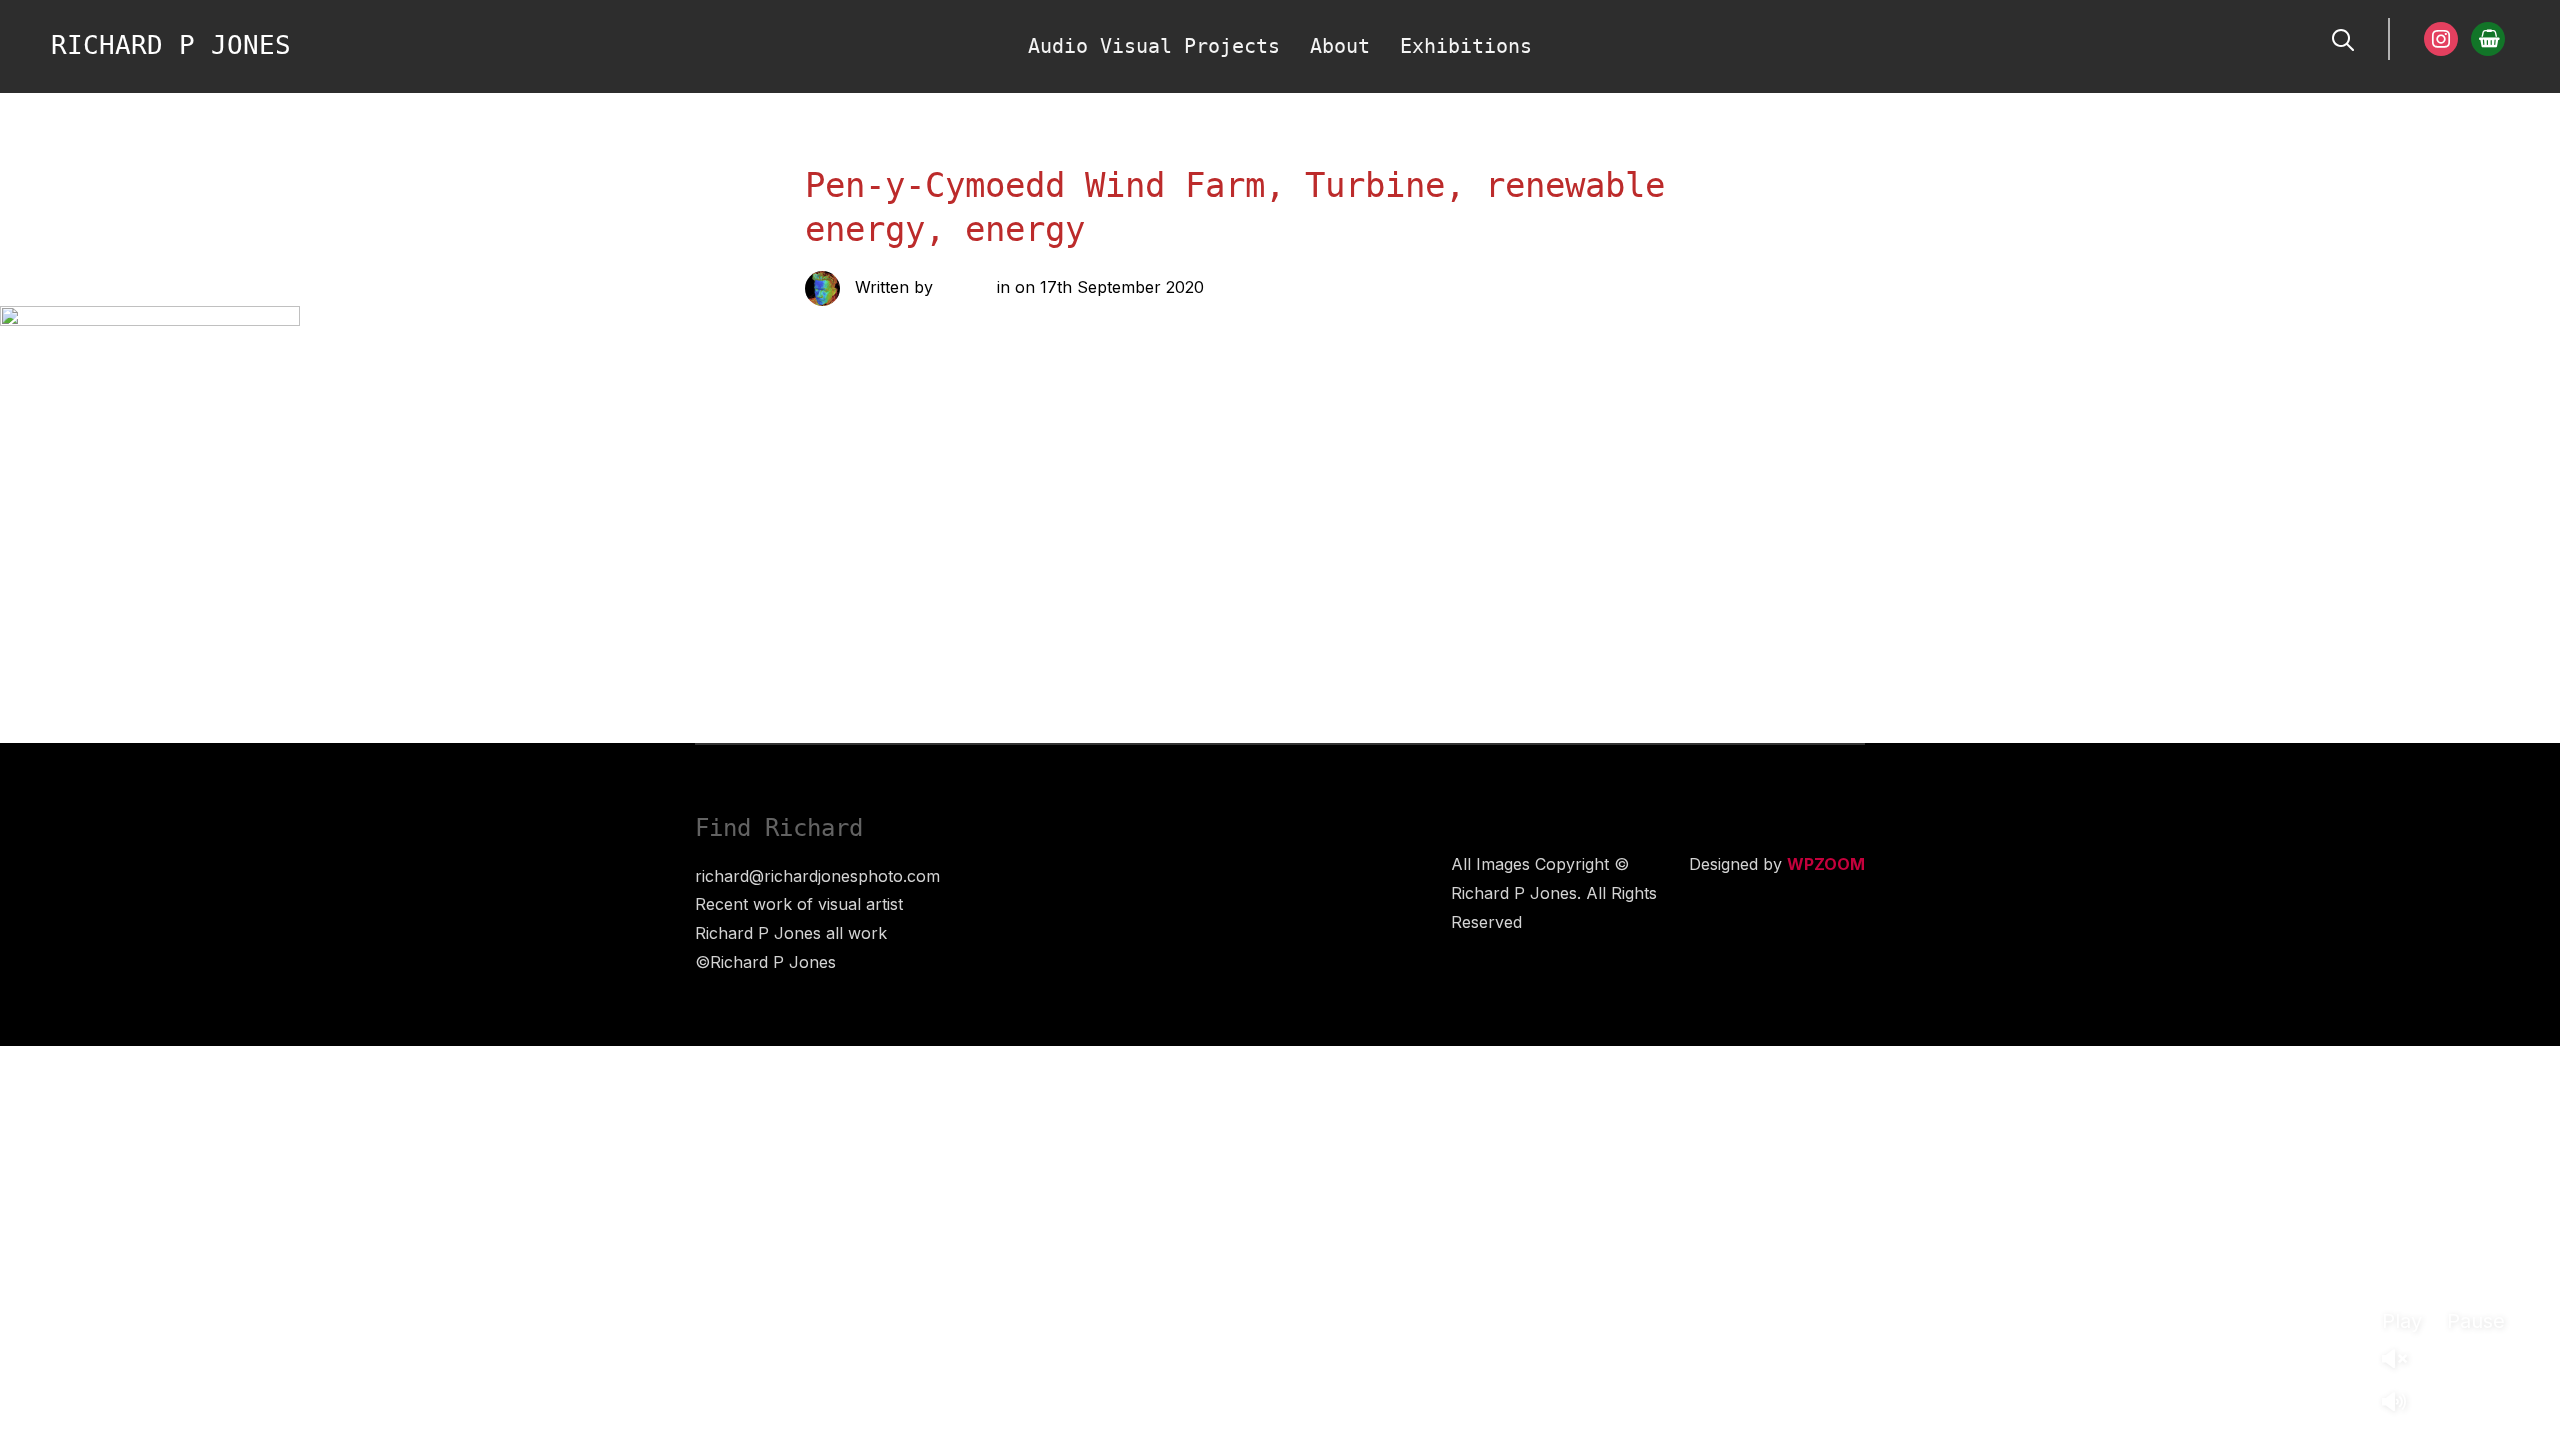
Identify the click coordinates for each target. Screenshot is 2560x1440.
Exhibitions (1466, 46)
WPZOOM (1826, 864)
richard (965, 287)
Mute (2402, 1403)
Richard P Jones (171, 45)
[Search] (2343, 38)
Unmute (2402, 1360)
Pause (2476, 1321)
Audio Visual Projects (1154, 46)
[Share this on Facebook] (929, 527)
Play (2402, 1321)
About (1340, 46)
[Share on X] (969, 527)
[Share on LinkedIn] (1009, 527)
